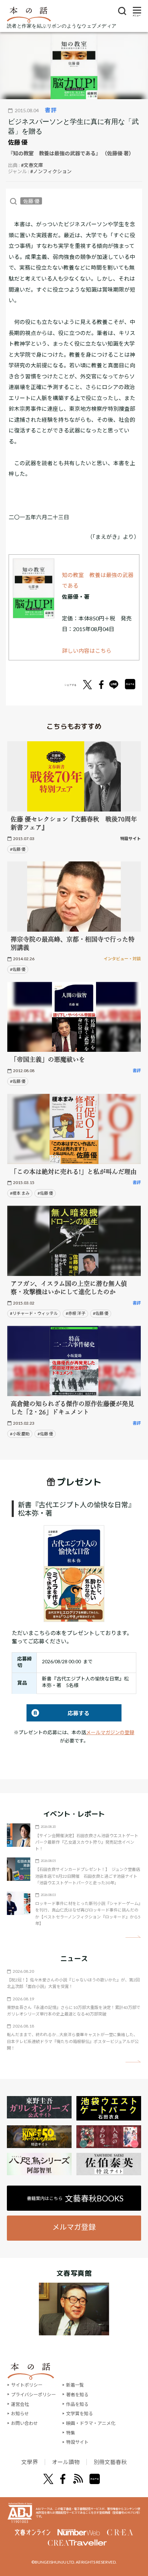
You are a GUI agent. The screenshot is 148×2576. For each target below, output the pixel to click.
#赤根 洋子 (76, 1313)
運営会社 (20, 2404)
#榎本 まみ (20, 1193)
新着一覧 (75, 2385)
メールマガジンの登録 (110, 1732)
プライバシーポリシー (33, 2395)
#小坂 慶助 (20, 1434)
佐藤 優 (18, 142)
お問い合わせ (24, 2423)
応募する (58, 1713)
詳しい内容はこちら (87, 651)
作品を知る (77, 2404)
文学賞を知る (80, 2413)
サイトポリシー (27, 2385)
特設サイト (77, 2442)
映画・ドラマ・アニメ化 (91, 2423)
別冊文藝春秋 (110, 2462)
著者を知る (77, 2395)
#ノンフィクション (51, 171)
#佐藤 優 (18, 849)
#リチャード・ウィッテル (34, 1313)
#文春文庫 (32, 165)
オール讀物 (66, 2462)
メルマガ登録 (74, 2227)
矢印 (133, 1937)
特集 (71, 2433)
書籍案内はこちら (75, 2198)
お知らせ (20, 2413)
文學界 (30, 2462)
